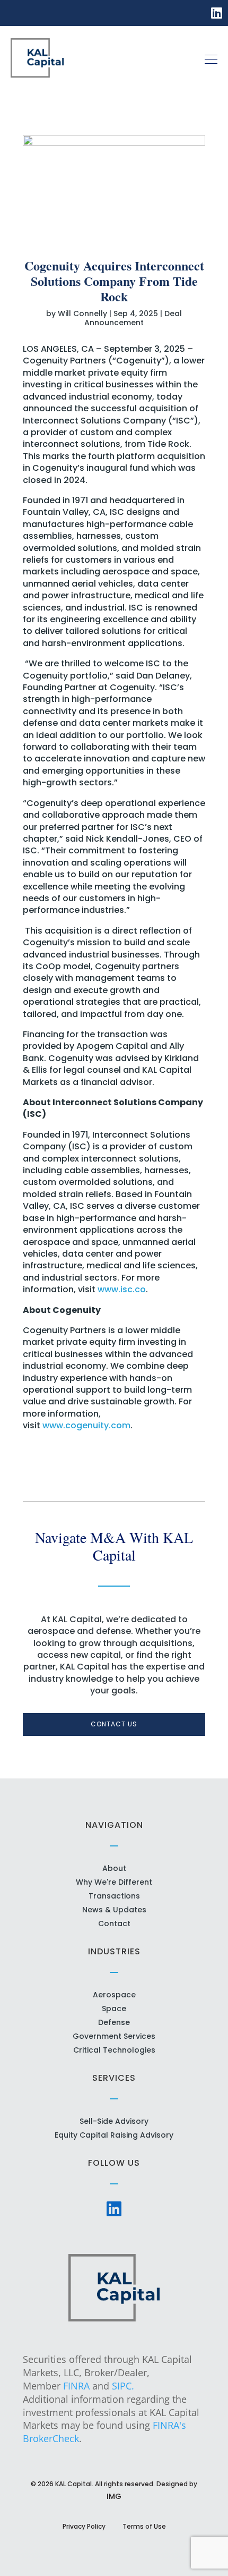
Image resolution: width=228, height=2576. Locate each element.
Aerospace (114, 1995)
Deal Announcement (133, 318)
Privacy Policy (84, 2526)
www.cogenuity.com (86, 1425)
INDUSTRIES (114, 1951)
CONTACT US (114, 1724)
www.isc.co (122, 1289)
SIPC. (123, 2386)
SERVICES (114, 2078)
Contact (114, 1923)
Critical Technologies (114, 2050)
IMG (114, 2496)
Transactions (114, 1896)
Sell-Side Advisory (114, 2121)
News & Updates (114, 1910)
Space (114, 2009)
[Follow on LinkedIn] (217, 12)
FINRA (76, 2386)
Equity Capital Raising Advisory (114, 2135)
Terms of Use (144, 2526)
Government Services (114, 2036)
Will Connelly (82, 313)
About (114, 1868)
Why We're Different (114, 1882)
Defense (114, 2022)
